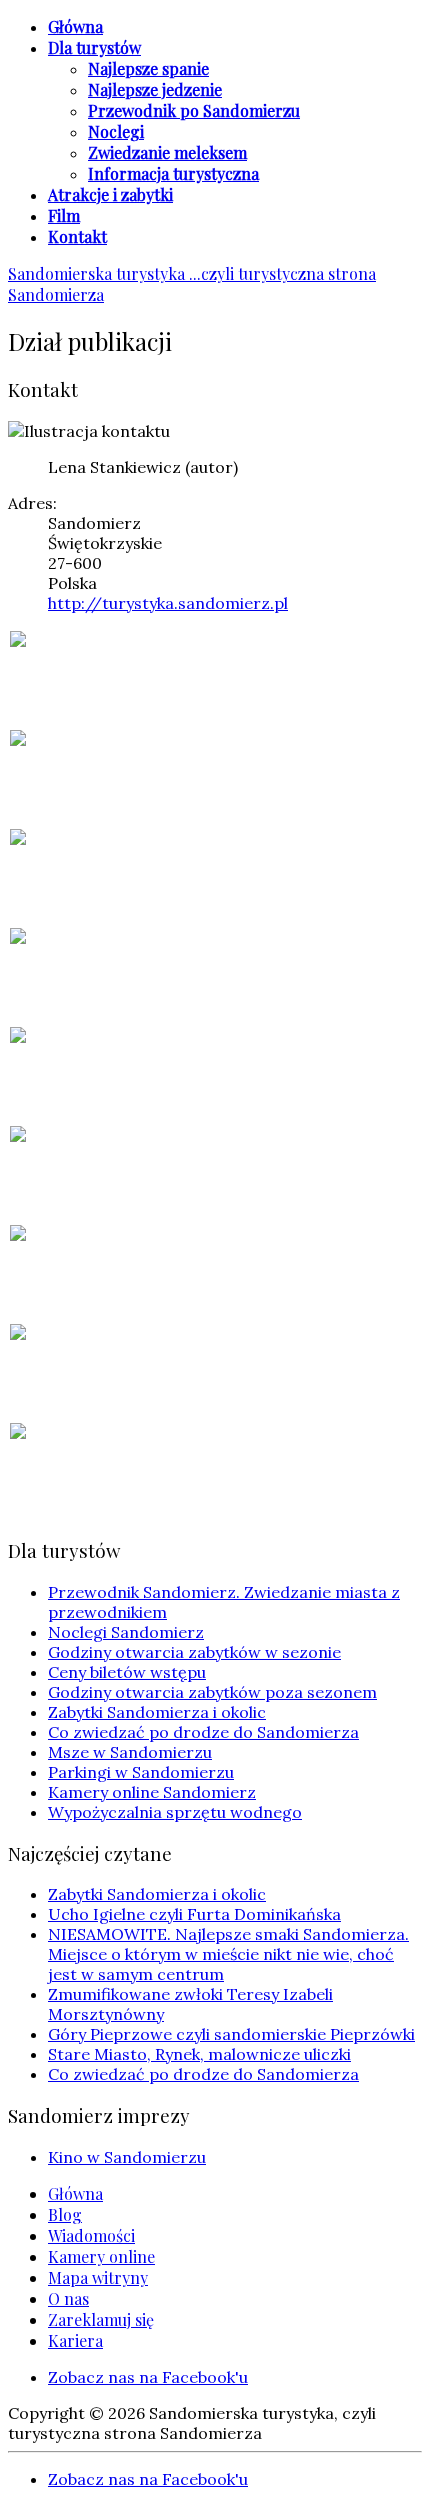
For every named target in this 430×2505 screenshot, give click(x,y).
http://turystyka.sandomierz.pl (168, 603)
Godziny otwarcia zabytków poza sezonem (212, 1692)
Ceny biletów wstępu (127, 1672)
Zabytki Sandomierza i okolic (157, 1712)
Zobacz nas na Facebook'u (148, 2377)
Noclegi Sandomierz (126, 1632)
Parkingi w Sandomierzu (141, 1772)
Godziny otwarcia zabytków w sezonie (194, 1652)
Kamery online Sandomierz (152, 1792)
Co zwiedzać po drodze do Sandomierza (203, 1732)
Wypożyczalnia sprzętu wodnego (175, 1812)
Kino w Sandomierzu (127, 2157)
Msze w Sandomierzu (130, 1752)
